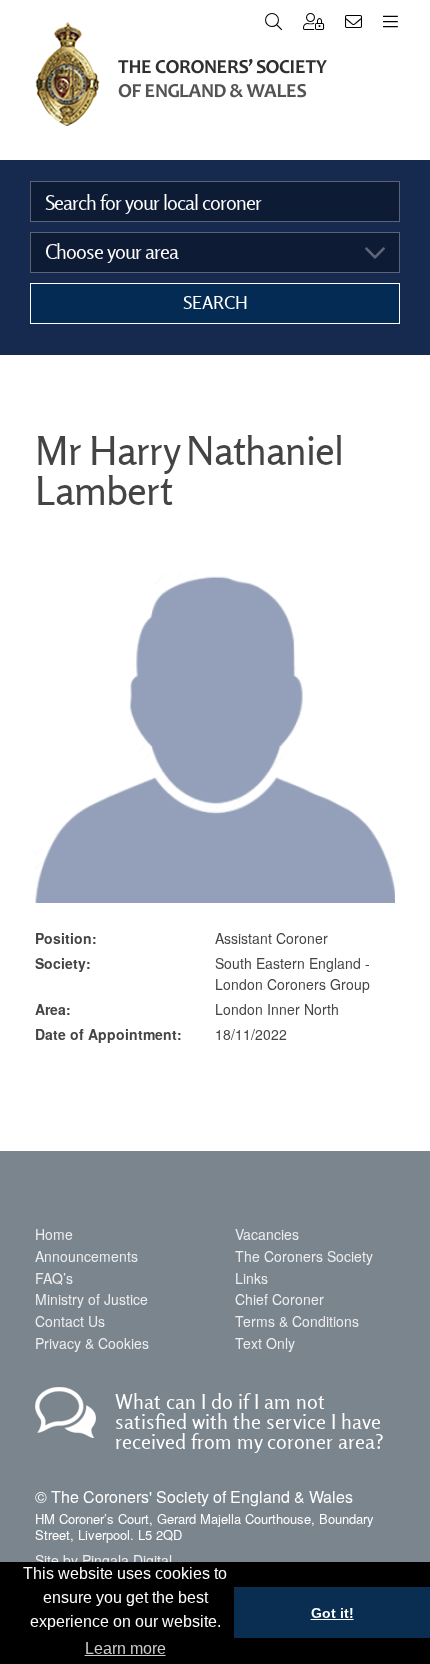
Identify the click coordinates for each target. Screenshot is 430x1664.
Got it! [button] (332, 1613)
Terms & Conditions (297, 1321)
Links (251, 1278)
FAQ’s (54, 1278)
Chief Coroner (279, 1299)
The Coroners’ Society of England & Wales (181, 74)
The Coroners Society (304, 1256)
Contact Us (70, 1321)
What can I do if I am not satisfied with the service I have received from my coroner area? (249, 1421)
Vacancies (267, 1234)
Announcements (86, 1256)
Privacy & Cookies (92, 1343)
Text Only (265, 1343)
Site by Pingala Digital (103, 1560)
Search (215, 302)
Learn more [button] (125, 1648)
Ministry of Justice (91, 1299)
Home (54, 1234)
